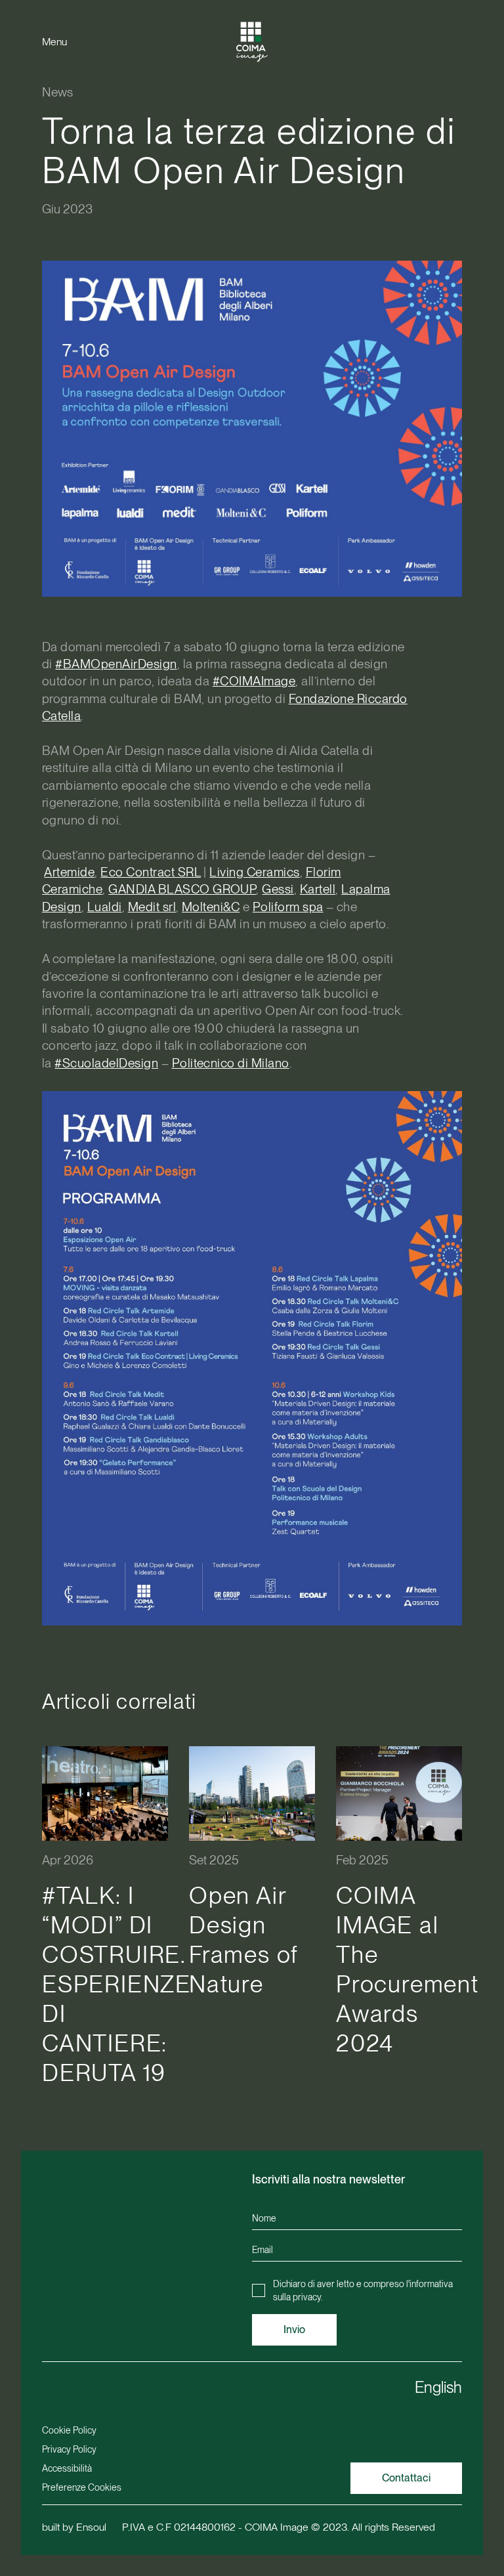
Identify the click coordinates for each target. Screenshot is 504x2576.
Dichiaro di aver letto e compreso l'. (363, 2290)
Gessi (278, 889)
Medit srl (152, 907)
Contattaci (406, 2478)
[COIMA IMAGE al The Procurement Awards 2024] (399, 1793)
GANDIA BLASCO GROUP (182, 889)
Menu (54, 42)
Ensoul (91, 2527)
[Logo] (252, 42)
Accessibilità (67, 2468)
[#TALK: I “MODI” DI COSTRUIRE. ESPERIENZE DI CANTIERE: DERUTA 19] (105, 1793)
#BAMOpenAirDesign (116, 664)
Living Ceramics (254, 872)
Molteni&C (211, 907)
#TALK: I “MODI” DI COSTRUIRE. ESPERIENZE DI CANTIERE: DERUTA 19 (116, 1984)
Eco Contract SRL (151, 872)
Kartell (318, 889)
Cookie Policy (69, 2430)
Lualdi (105, 907)
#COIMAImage (254, 681)
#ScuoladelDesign (106, 1063)
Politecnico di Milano (231, 1063)
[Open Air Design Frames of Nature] (252, 1793)
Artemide (69, 872)
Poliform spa (288, 907)
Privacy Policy (69, 2449)
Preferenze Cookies (82, 2487)
